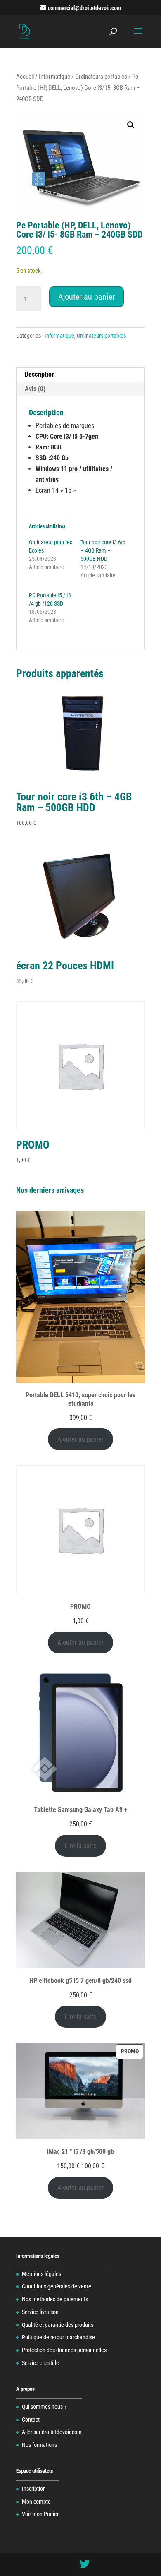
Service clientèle (40, 2363)
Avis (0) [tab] (35, 389)
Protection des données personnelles (64, 2350)
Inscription (34, 2489)
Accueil (25, 77)
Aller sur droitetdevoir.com (52, 2432)
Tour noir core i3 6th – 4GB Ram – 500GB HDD (103, 550)
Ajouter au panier (86, 297)
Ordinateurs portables (101, 77)
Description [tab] (40, 374)
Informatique (54, 77)
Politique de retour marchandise (58, 2337)
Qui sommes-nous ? (44, 2407)
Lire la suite (81, 1846)
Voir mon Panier (40, 2514)
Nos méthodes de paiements (55, 2299)
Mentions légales (41, 2274)
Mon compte (36, 2502)
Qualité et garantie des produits (58, 2325)
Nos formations (39, 2445)
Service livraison (40, 2312)
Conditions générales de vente (57, 2286)
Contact (31, 2420)
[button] (131, 125)
